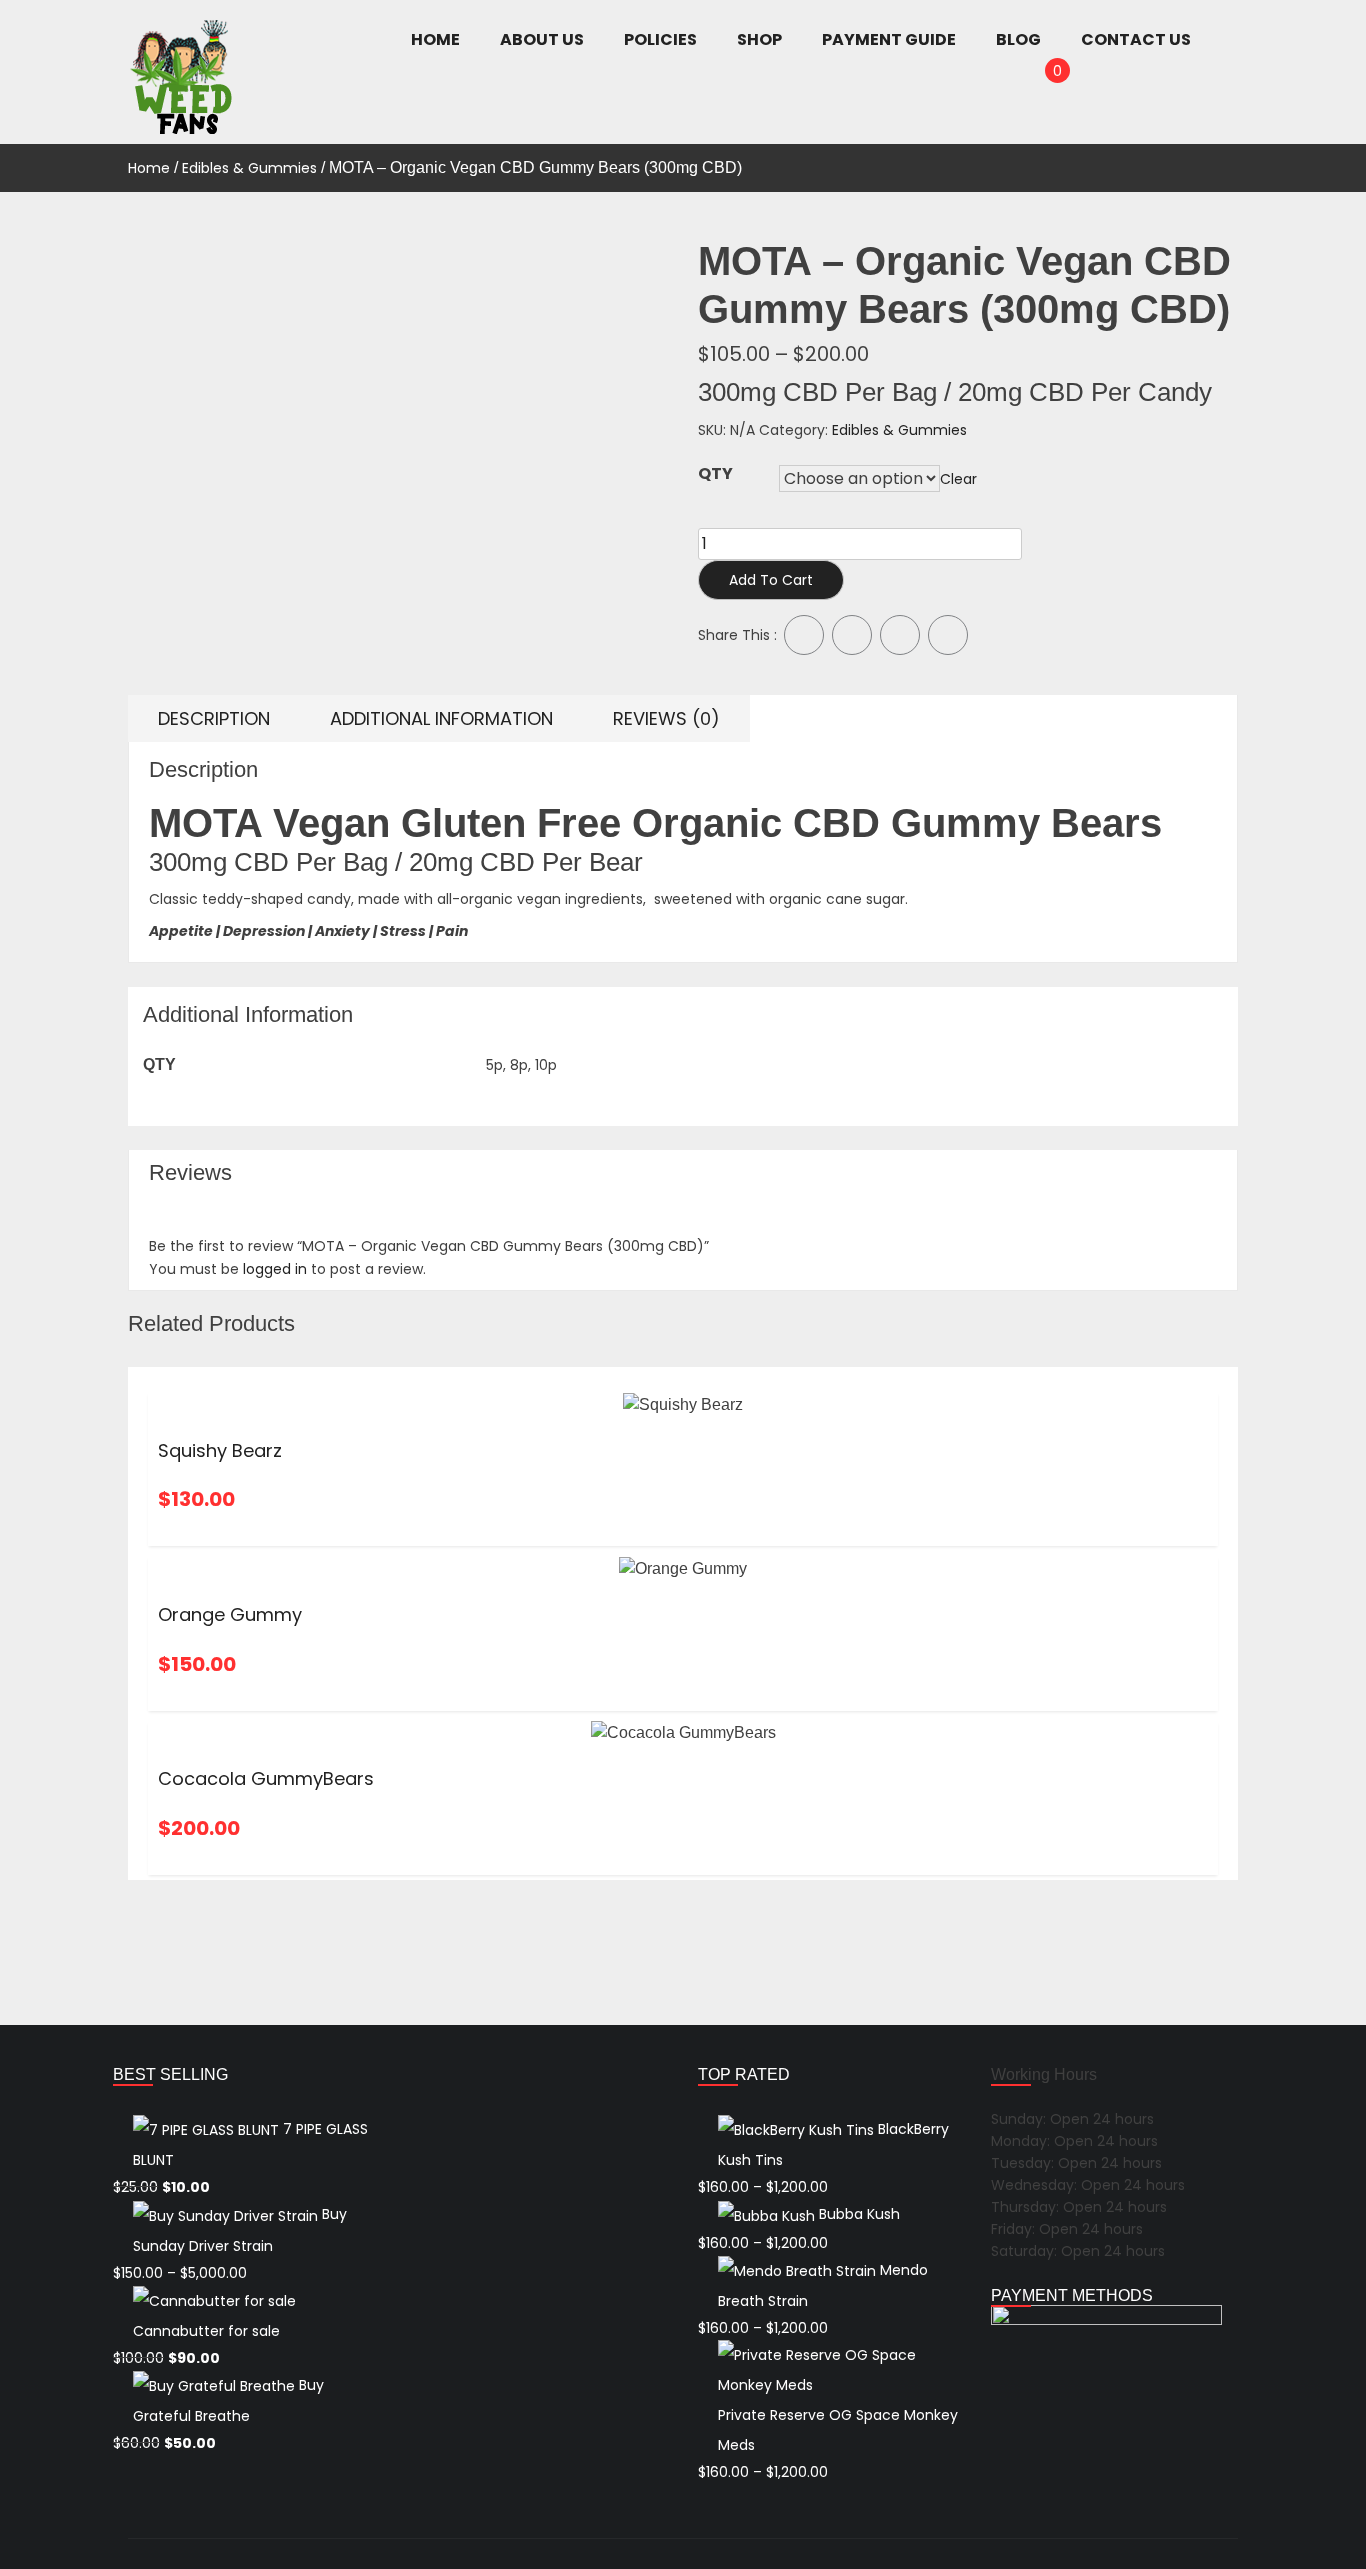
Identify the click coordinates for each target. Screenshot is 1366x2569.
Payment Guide (889, 39)
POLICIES (660, 39)
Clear (958, 479)
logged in (275, 1269)
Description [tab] (214, 718)
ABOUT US (542, 39)
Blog (1018, 39)
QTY (715, 473)
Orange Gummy (230, 1614)
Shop (759, 39)
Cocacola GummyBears (266, 1778)
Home (149, 168)
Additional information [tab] (441, 718)
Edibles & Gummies (249, 168)
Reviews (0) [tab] (666, 718)
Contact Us (1136, 39)
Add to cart (771, 580)
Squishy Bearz (220, 1450)
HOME (435, 39)
